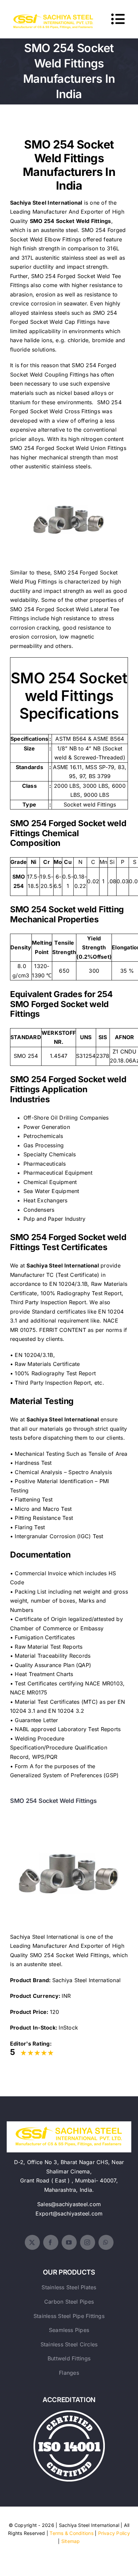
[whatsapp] (106, 2242)
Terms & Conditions (71, 2533)
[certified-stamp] (69, 2413)
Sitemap (71, 2541)
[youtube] (69, 2242)
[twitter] (32, 2242)
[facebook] (51, 2242)
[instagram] (88, 2242)
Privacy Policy (114, 2533)
